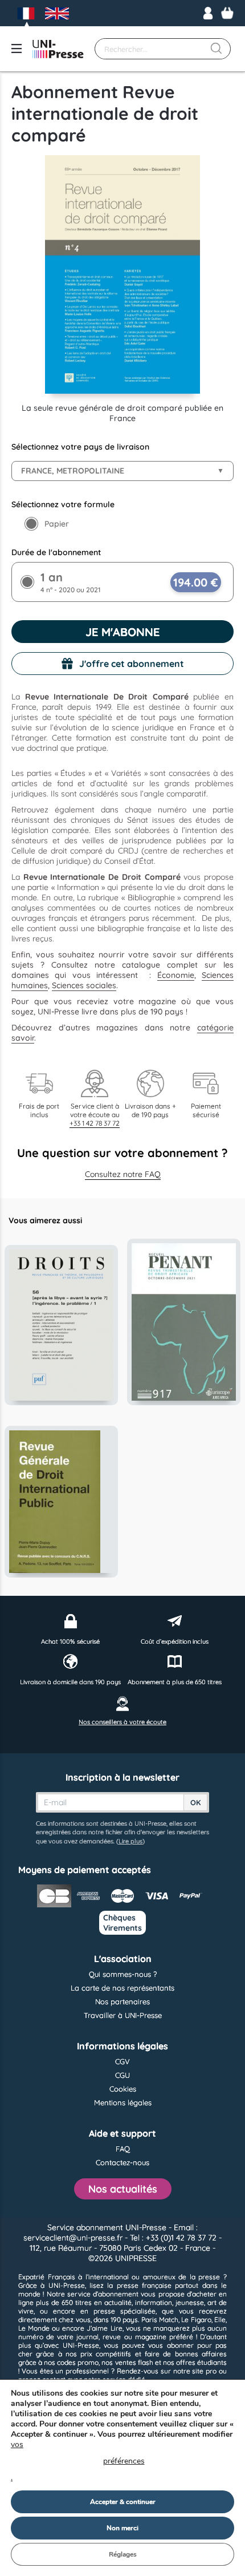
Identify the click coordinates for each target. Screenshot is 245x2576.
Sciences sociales (84, 985)
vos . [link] (78, 2461)
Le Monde (34, 2328)
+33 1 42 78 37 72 (95, 1123)
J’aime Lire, (105, 2328)
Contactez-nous (122, 2162)
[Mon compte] (208, 13)
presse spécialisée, (125, 2311)
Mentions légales (123, 2102)
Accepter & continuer (123, 2502)
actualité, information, (139, 2302)
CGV (122, 2061)
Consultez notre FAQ (123, 1174)
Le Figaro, (197, 2320)
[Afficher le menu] (17, 49)
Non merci (122, 2528)
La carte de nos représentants (122, 1988)
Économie (176, 975)
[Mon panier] (227, 13)
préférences (124, 2461)
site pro (204, 2371)
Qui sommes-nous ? (123, 1974)
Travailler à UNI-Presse (123, 2015)
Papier (57, 524)
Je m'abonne (122, 632)
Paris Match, (160, 2320)
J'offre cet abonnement (132, 664)
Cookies (123, 2089)
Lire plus (130, 1841)
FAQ (123, 2149)
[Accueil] (58, 49)
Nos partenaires (122, 2001)
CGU (122, 2075)
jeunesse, (190, 2302)
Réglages (123, 2554)
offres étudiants (201, 2362)
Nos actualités (123, 2189)
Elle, (220, 2320)
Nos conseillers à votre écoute (122, 1722)
